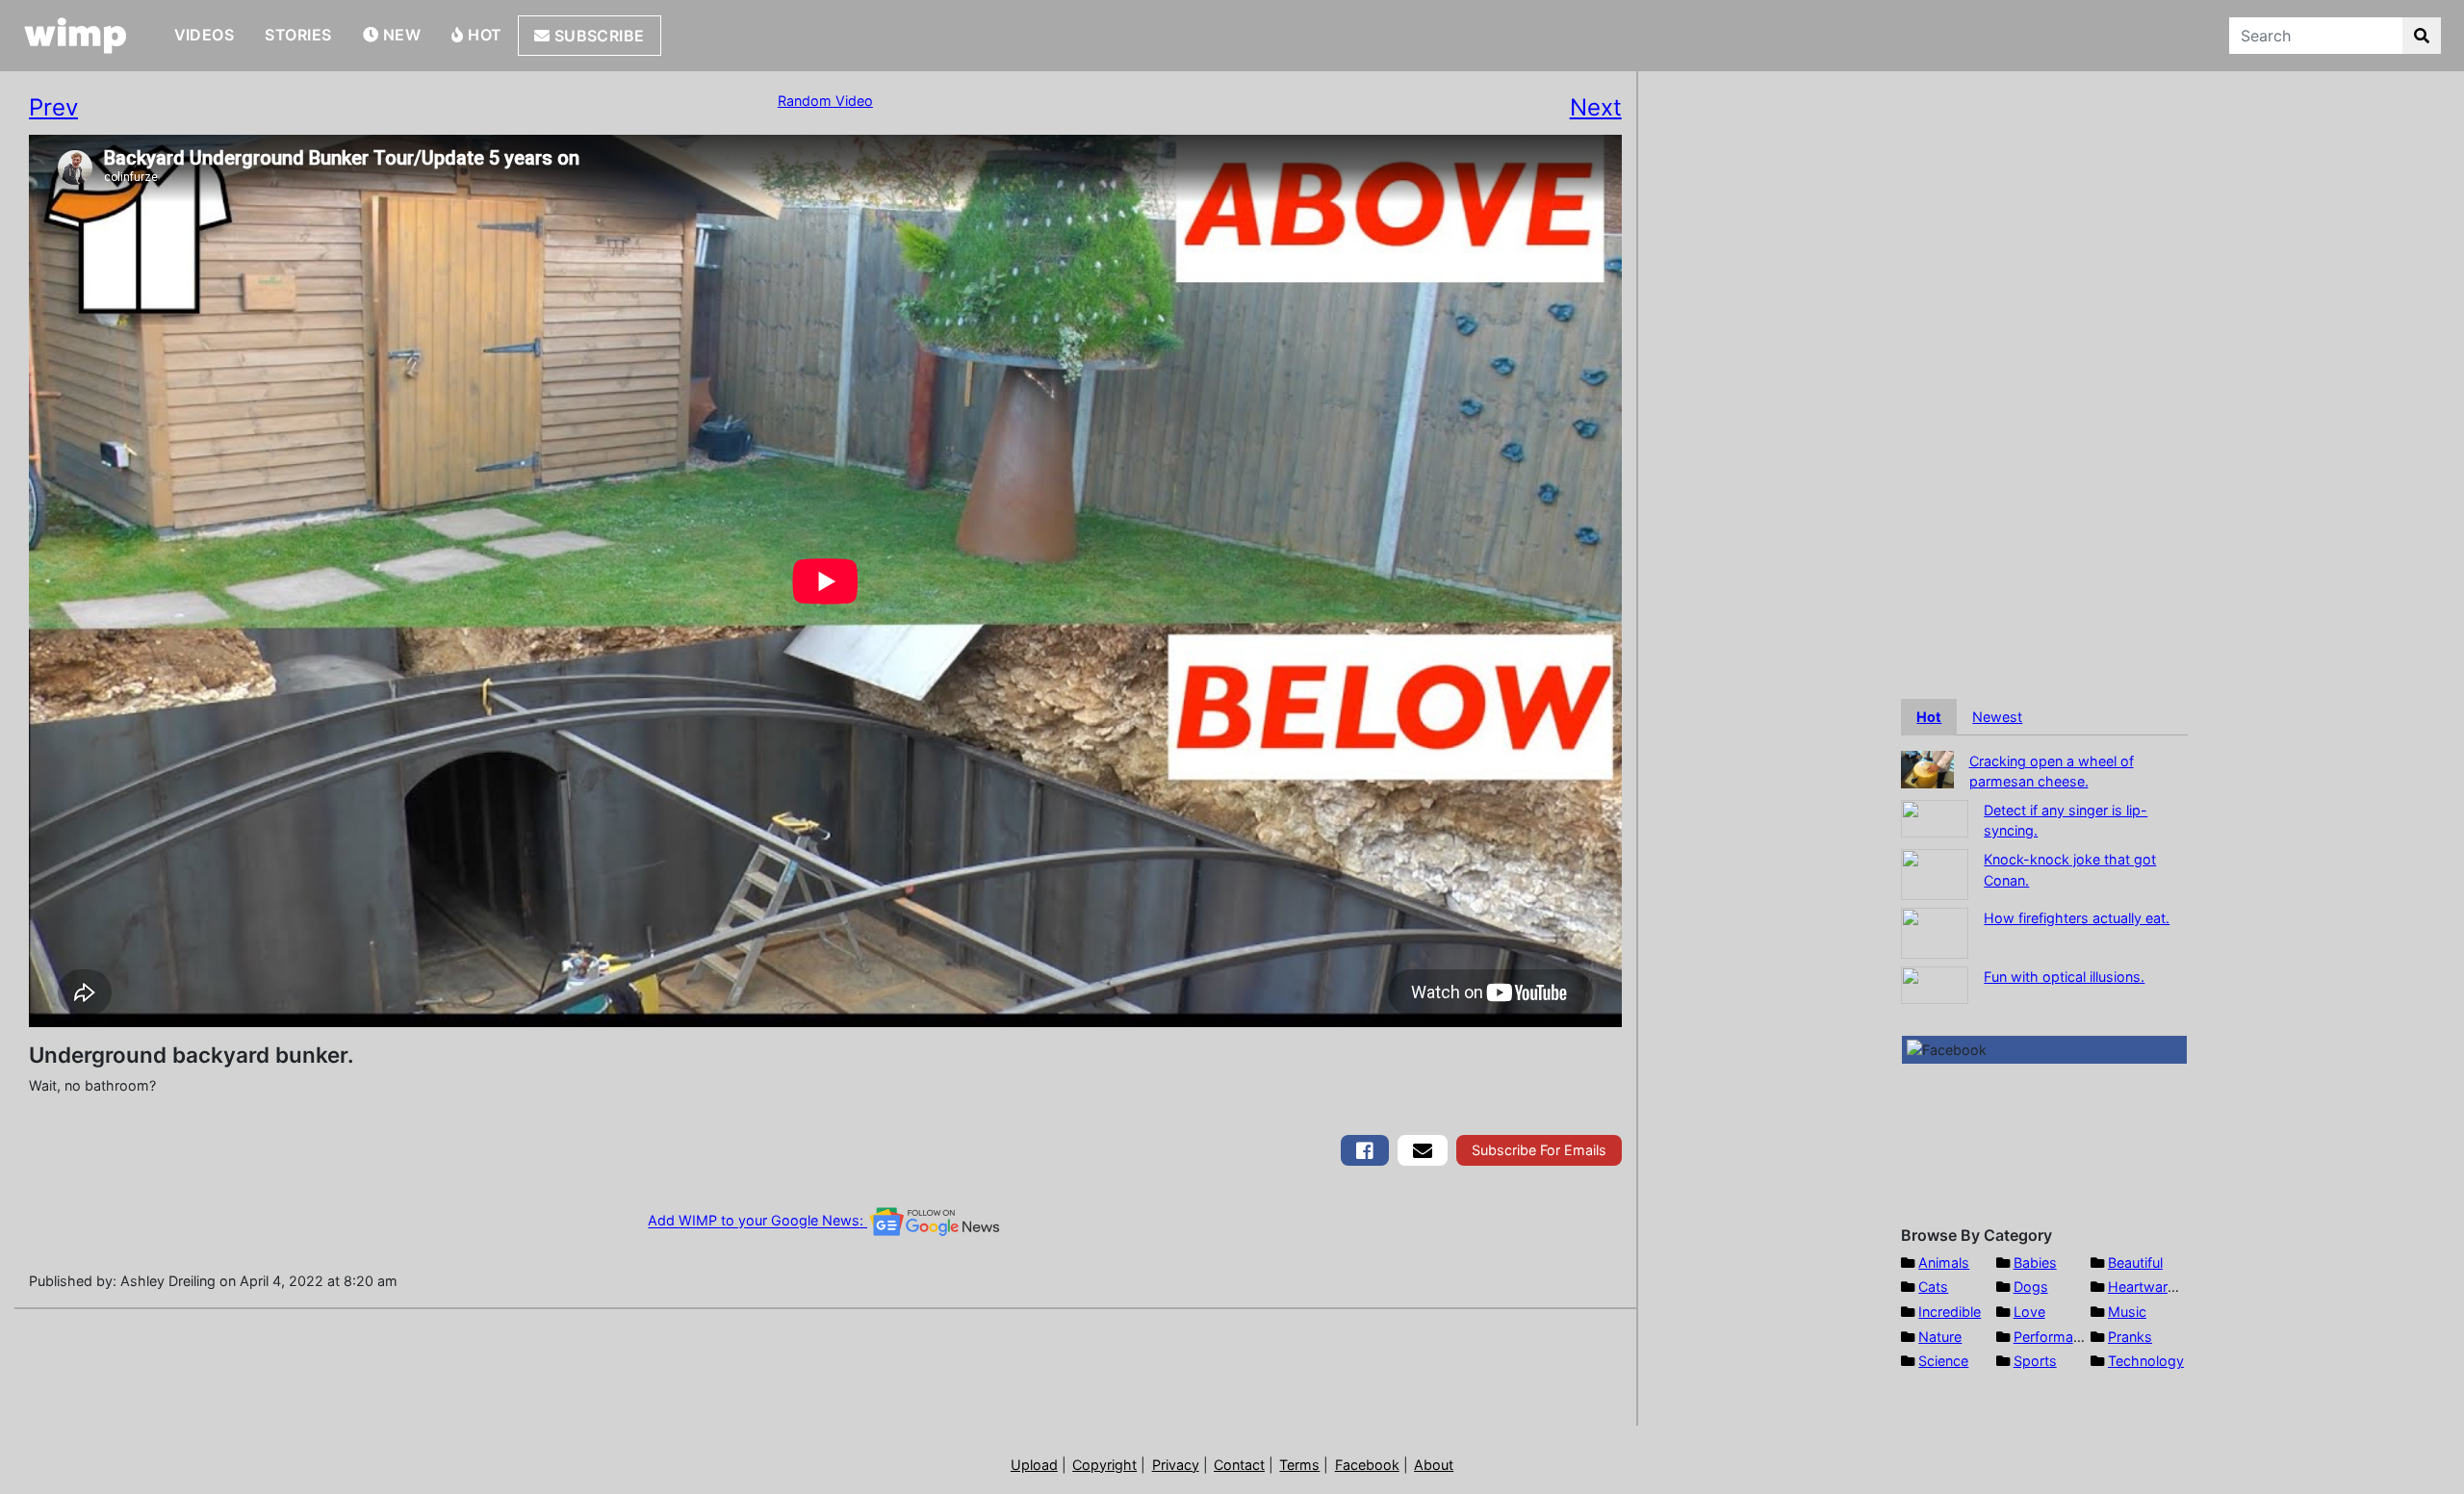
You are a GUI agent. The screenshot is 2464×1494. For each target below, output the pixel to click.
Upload (1034, 1465)
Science (1943, 1361)
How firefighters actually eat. (2077, 918)
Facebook (1367, 1465)
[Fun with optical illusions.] (1935, 983)
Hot (483, 35)
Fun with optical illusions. (2064, 977)
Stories (298, 35)
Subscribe (597, 36)
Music (2127, 1312)
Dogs (2031, 1287)
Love (2029, 1312)
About (1434, 1465)
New (399, 35)
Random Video (825, 101)
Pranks (2130, 1337)
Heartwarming (2154, 1287)
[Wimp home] (76, 36)
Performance (2055, 1337)
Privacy (1176, 1465)
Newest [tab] (1997, 717)
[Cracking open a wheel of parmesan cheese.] (1927, 768)
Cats (1933, 1287)
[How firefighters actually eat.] (1935, 931)
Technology (2146, 1361)
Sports (2035, 1361)
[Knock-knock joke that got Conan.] (1935, 873)
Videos (205, 35)
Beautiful (2135, 1262)
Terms (1299, 1465)
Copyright (1104, 1465)
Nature (1940, 1337)
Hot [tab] (1929, 717)
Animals (1944, 1262)
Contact (1239, 1465)
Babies (2035, 1262)
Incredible (1950, 1312)
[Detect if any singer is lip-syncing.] (1935, 817)
